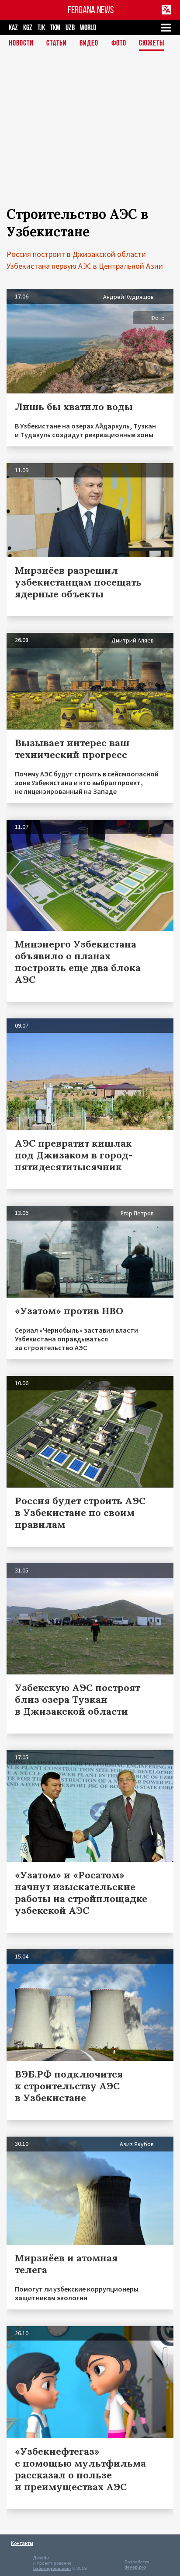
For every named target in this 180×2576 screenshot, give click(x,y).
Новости (21, 44)
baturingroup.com (52, 2568)
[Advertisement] (90, 130)
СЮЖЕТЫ (152, 44)
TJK (41, 28)
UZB (70, 28)
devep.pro (135, 2567)
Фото (119, 44)
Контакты (22, 2543)
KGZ (28, 28)
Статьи (57, 44)
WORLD (88, 28)
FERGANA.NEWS (91, 10)
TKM (55, 28)
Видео (89, 44)
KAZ (13, 28)
